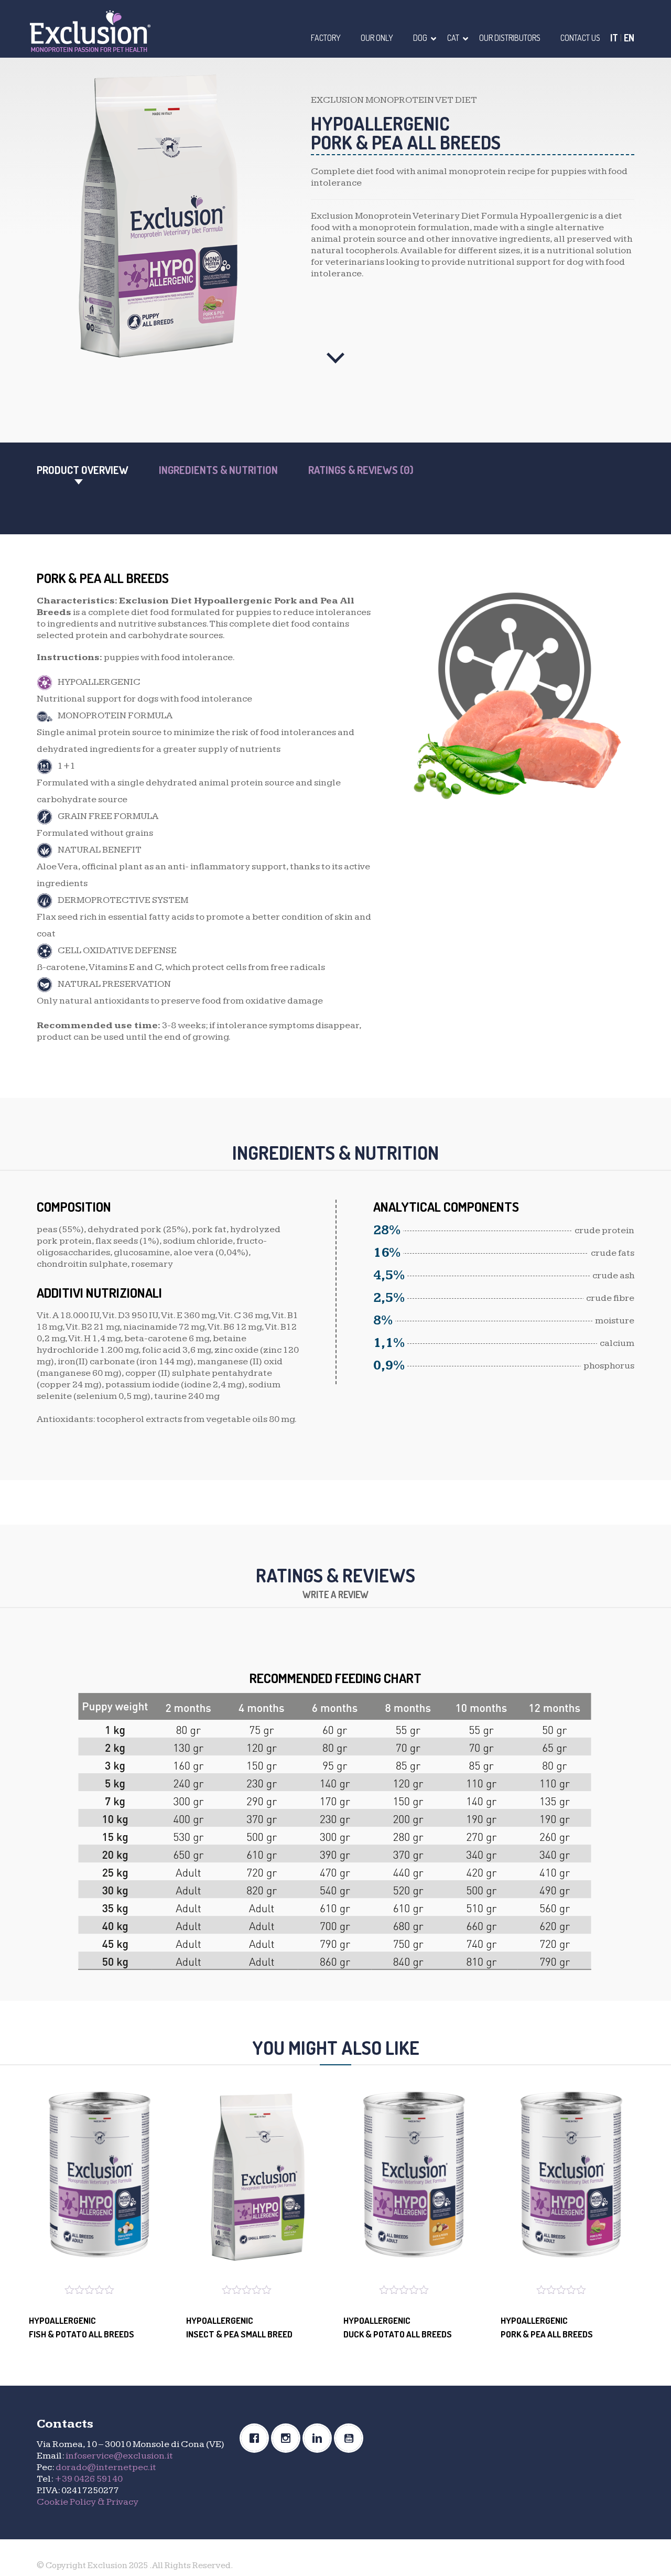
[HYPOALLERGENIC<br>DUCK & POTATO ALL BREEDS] (414, 2178)
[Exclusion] (90, 30)
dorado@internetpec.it (106, 2467)
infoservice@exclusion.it (119, 2456)
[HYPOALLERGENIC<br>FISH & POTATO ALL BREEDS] (100, 2178)
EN (629, 38)
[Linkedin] (320, 2438)
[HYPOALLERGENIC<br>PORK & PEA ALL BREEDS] (571, 2178)
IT (614, 38)
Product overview (83, 470)
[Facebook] (257, 2438)
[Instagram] (288, 2438)
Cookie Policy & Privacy (88, 2502)
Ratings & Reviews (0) (361, 470)
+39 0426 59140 (89, 2479)
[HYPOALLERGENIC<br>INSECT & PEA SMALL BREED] (257, 2178)
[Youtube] (351, 2438)
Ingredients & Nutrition (218, 470)
